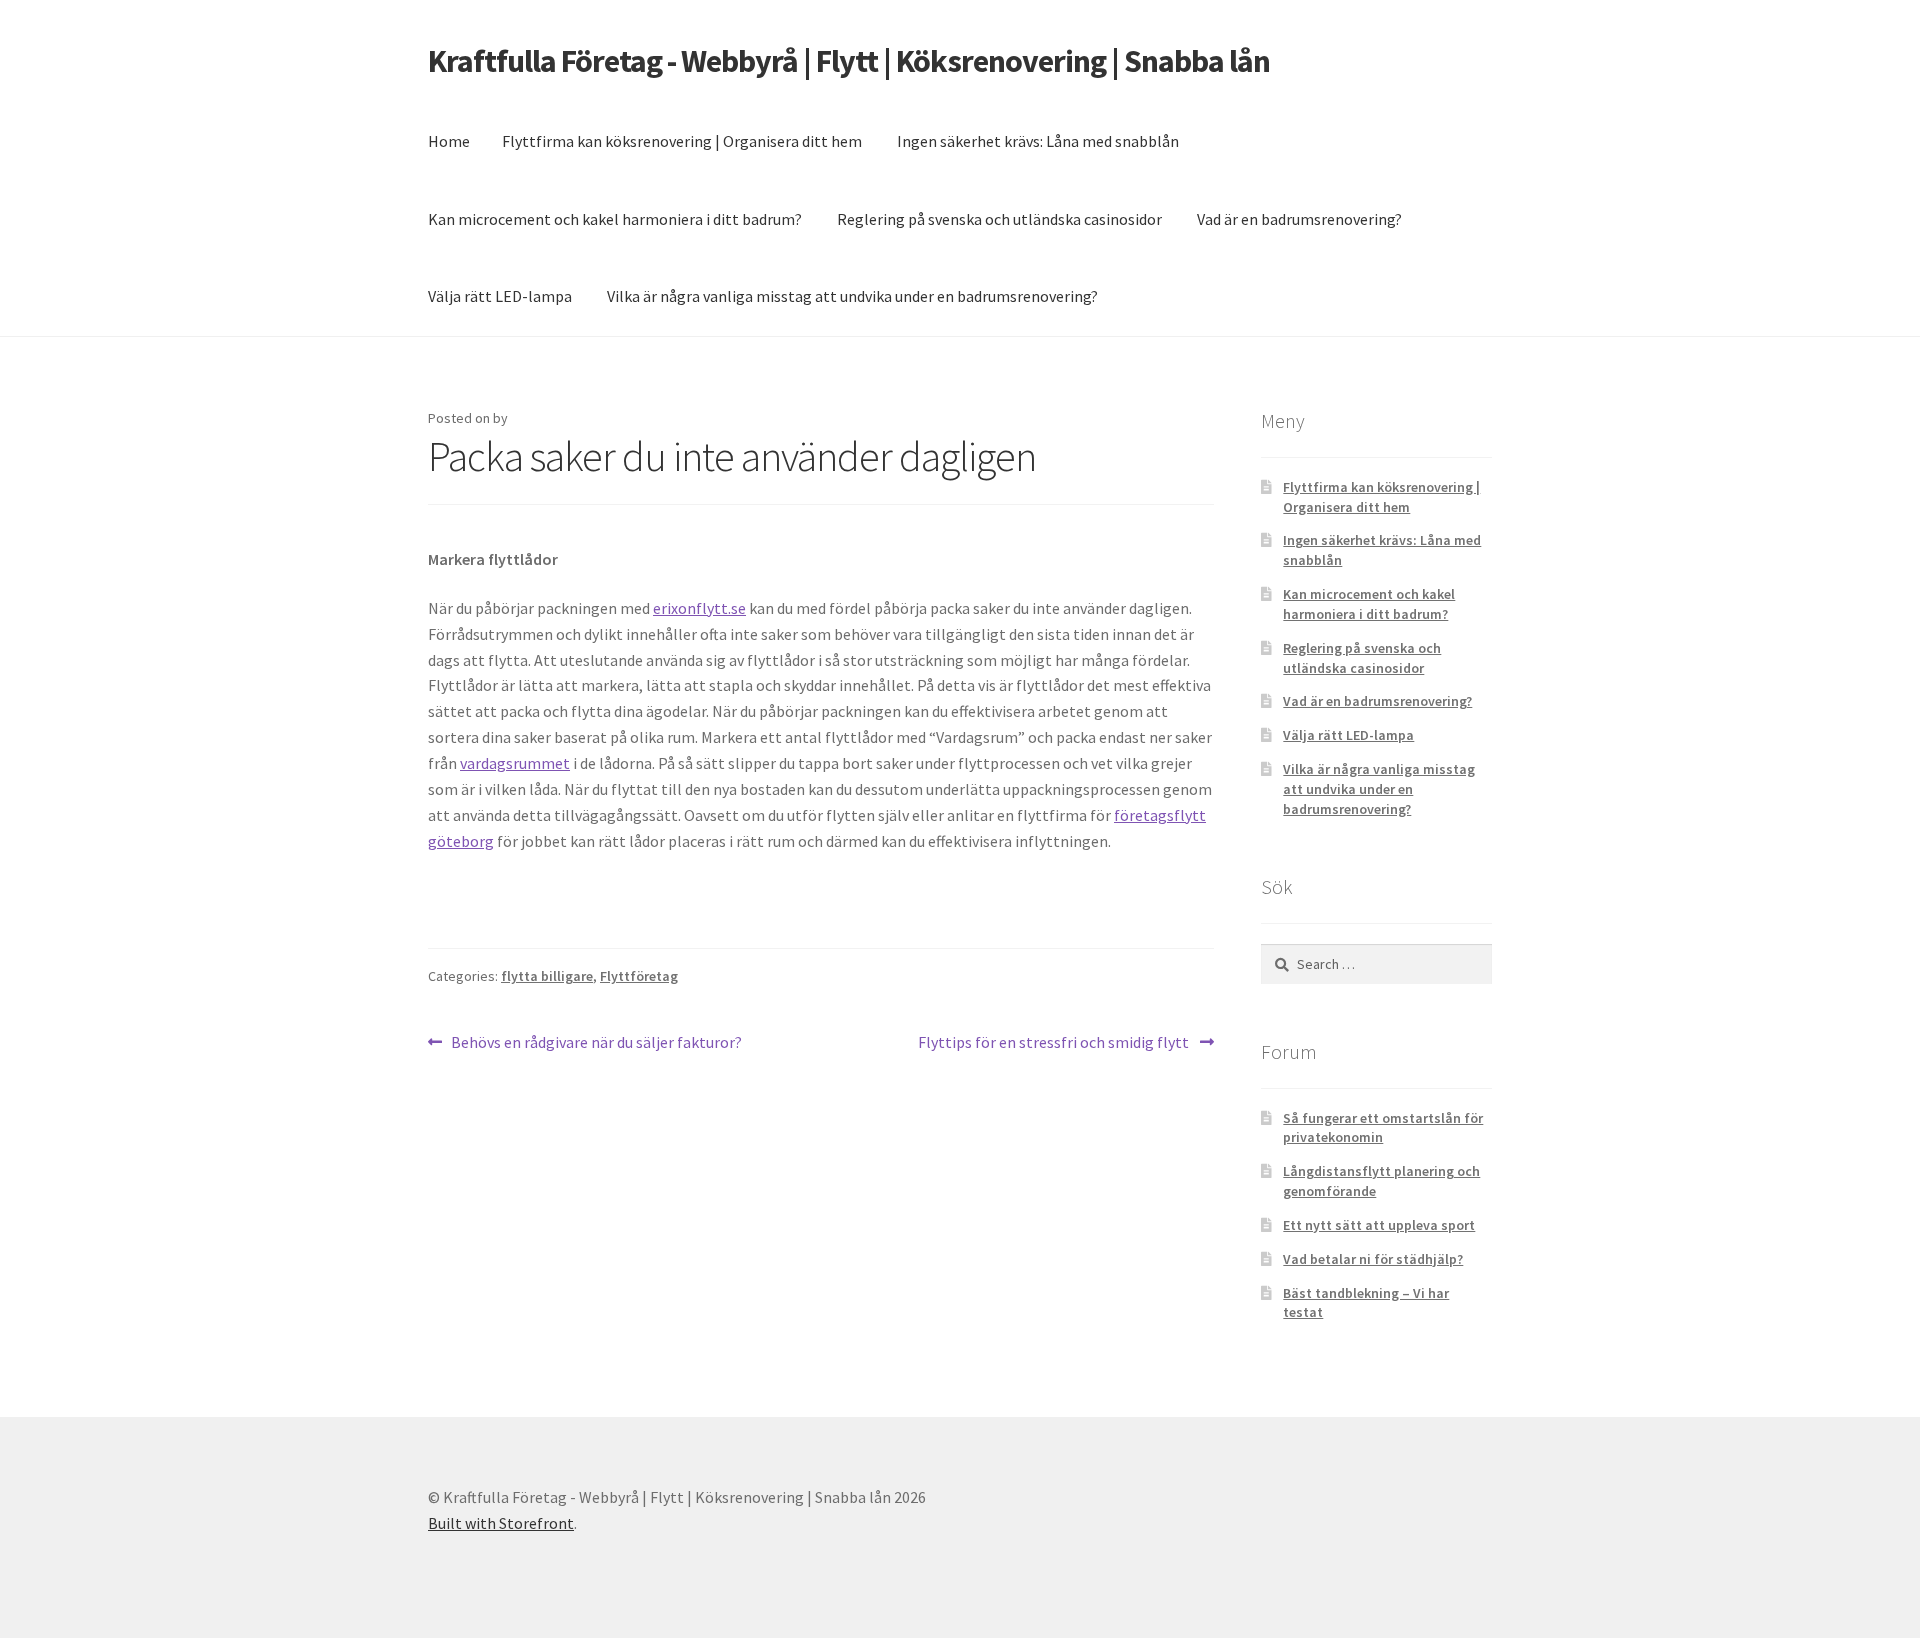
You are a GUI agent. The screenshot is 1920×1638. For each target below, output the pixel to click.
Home (449, 141)
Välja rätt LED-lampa (500, 296)
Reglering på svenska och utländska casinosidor (999, 219)
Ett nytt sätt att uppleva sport (1379, 1225)
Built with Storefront (501, 1523)
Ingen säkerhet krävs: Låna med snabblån (1038, 141)
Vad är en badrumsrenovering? (1299, 219)
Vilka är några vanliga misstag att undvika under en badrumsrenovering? (852, 296)
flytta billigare (547, 976)
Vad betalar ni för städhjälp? (1373, 1259)
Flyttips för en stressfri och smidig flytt (1055, 1043)
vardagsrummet (515, 763)
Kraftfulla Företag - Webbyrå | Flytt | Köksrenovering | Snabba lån (849, 61)
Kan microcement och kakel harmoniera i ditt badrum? (615, 219)
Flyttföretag (639, 976)
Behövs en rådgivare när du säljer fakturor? (596, 1043)
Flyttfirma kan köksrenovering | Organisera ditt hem (682, 141)
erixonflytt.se (699, 608)
